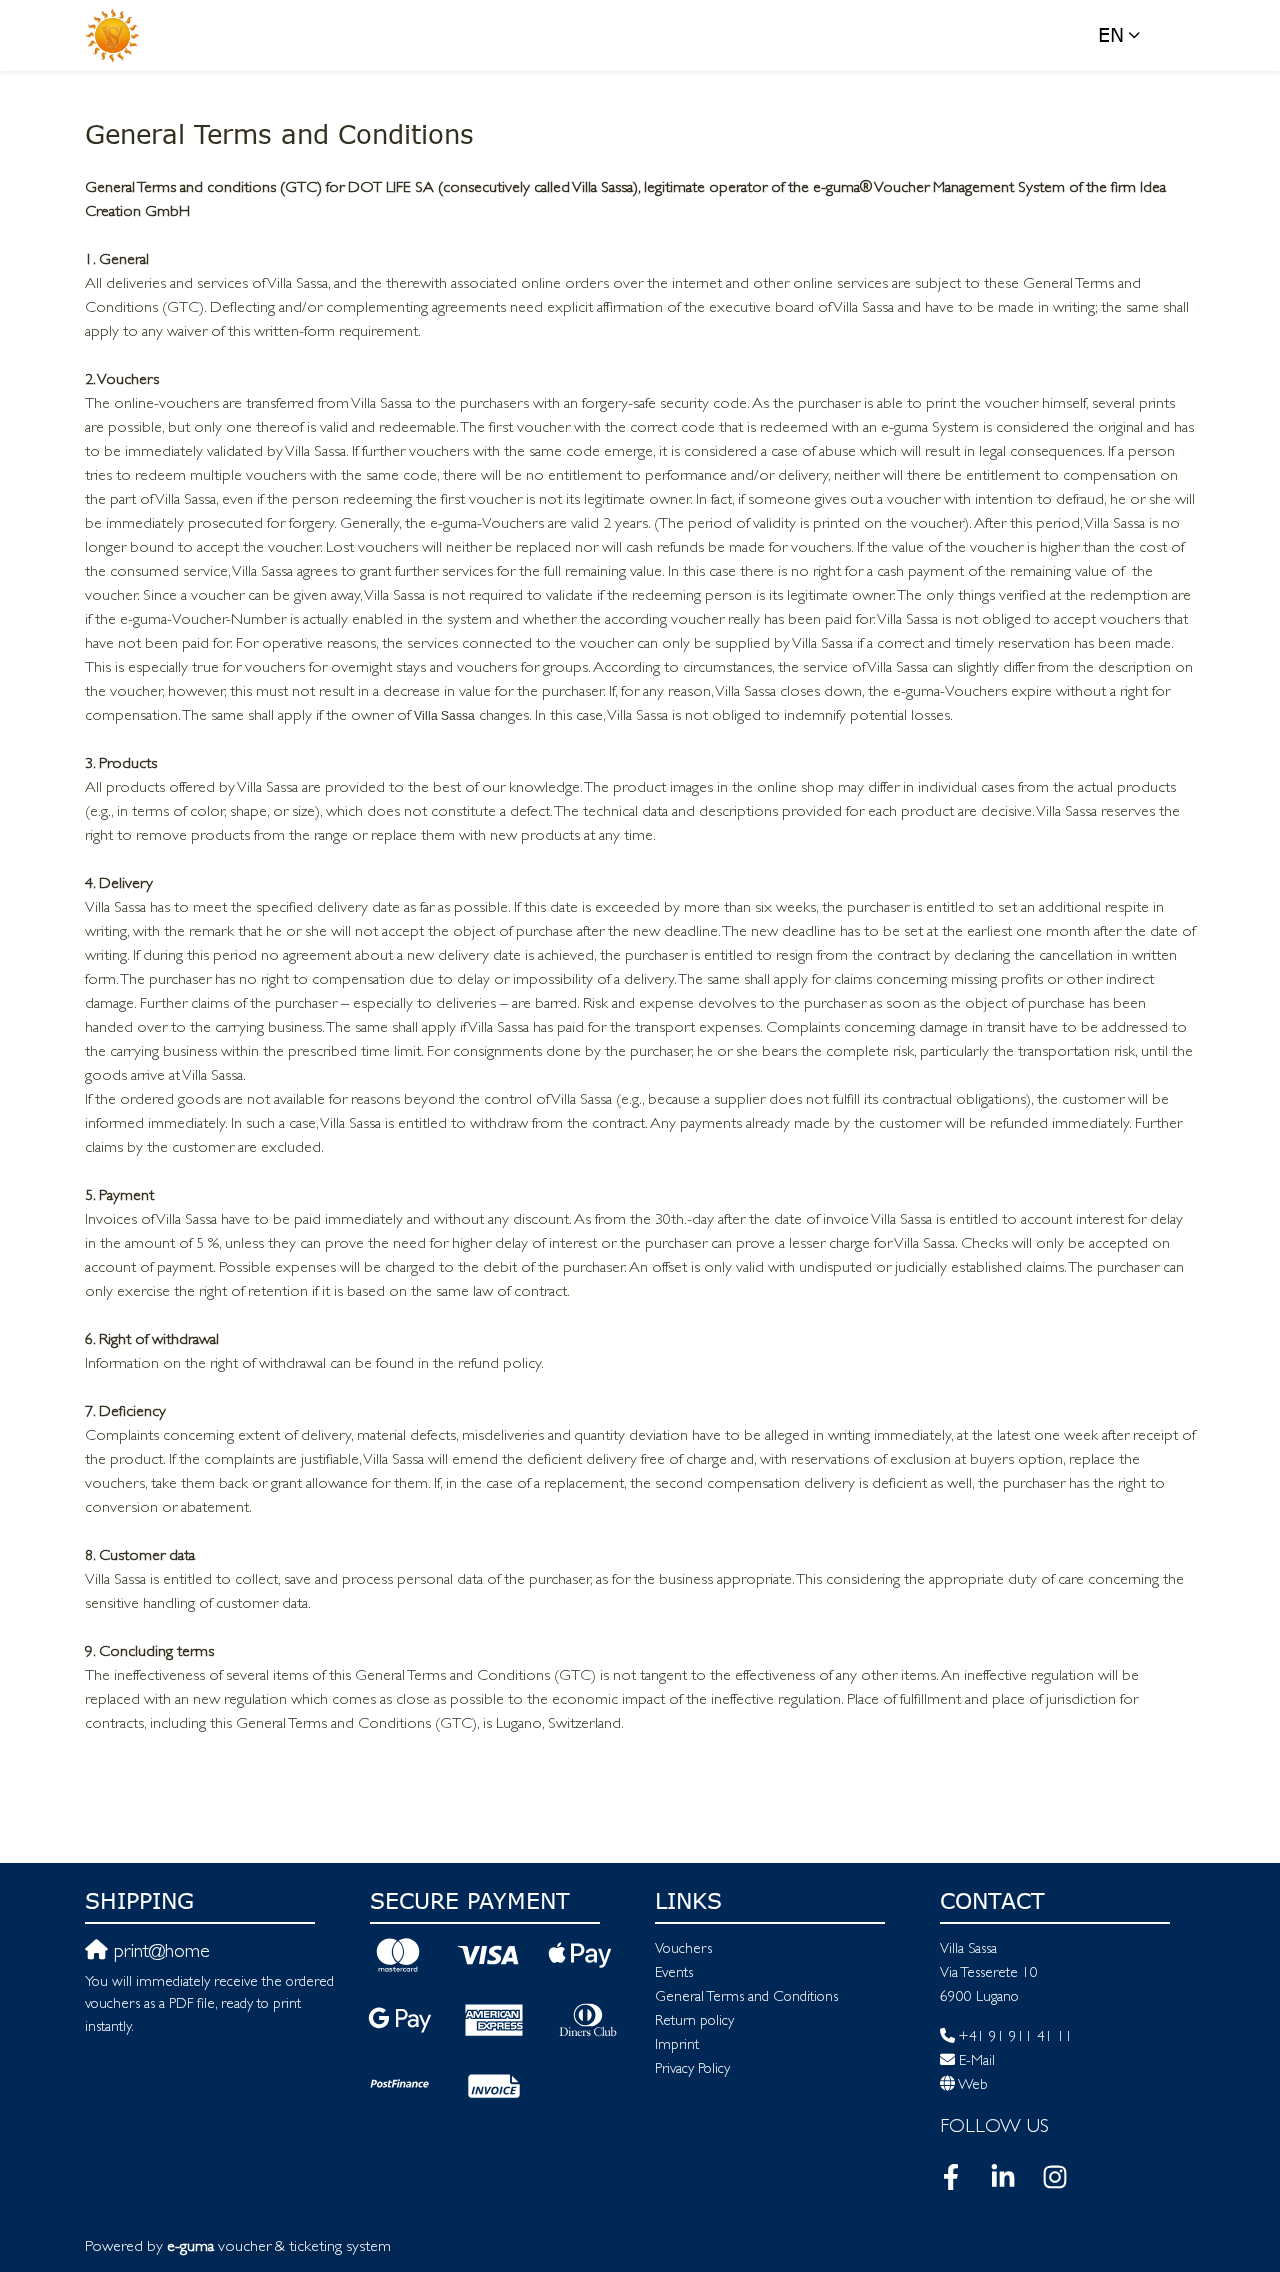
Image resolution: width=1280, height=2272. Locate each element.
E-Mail (977, 2062)
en (1111, 34)
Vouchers (683, 1950)
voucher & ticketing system (279, 2248)
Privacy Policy (692, 2070)
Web (972, 2086)
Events (674, 1974)
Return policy (694, 2022)
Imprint (677, 2046)
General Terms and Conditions (746, 1998)
